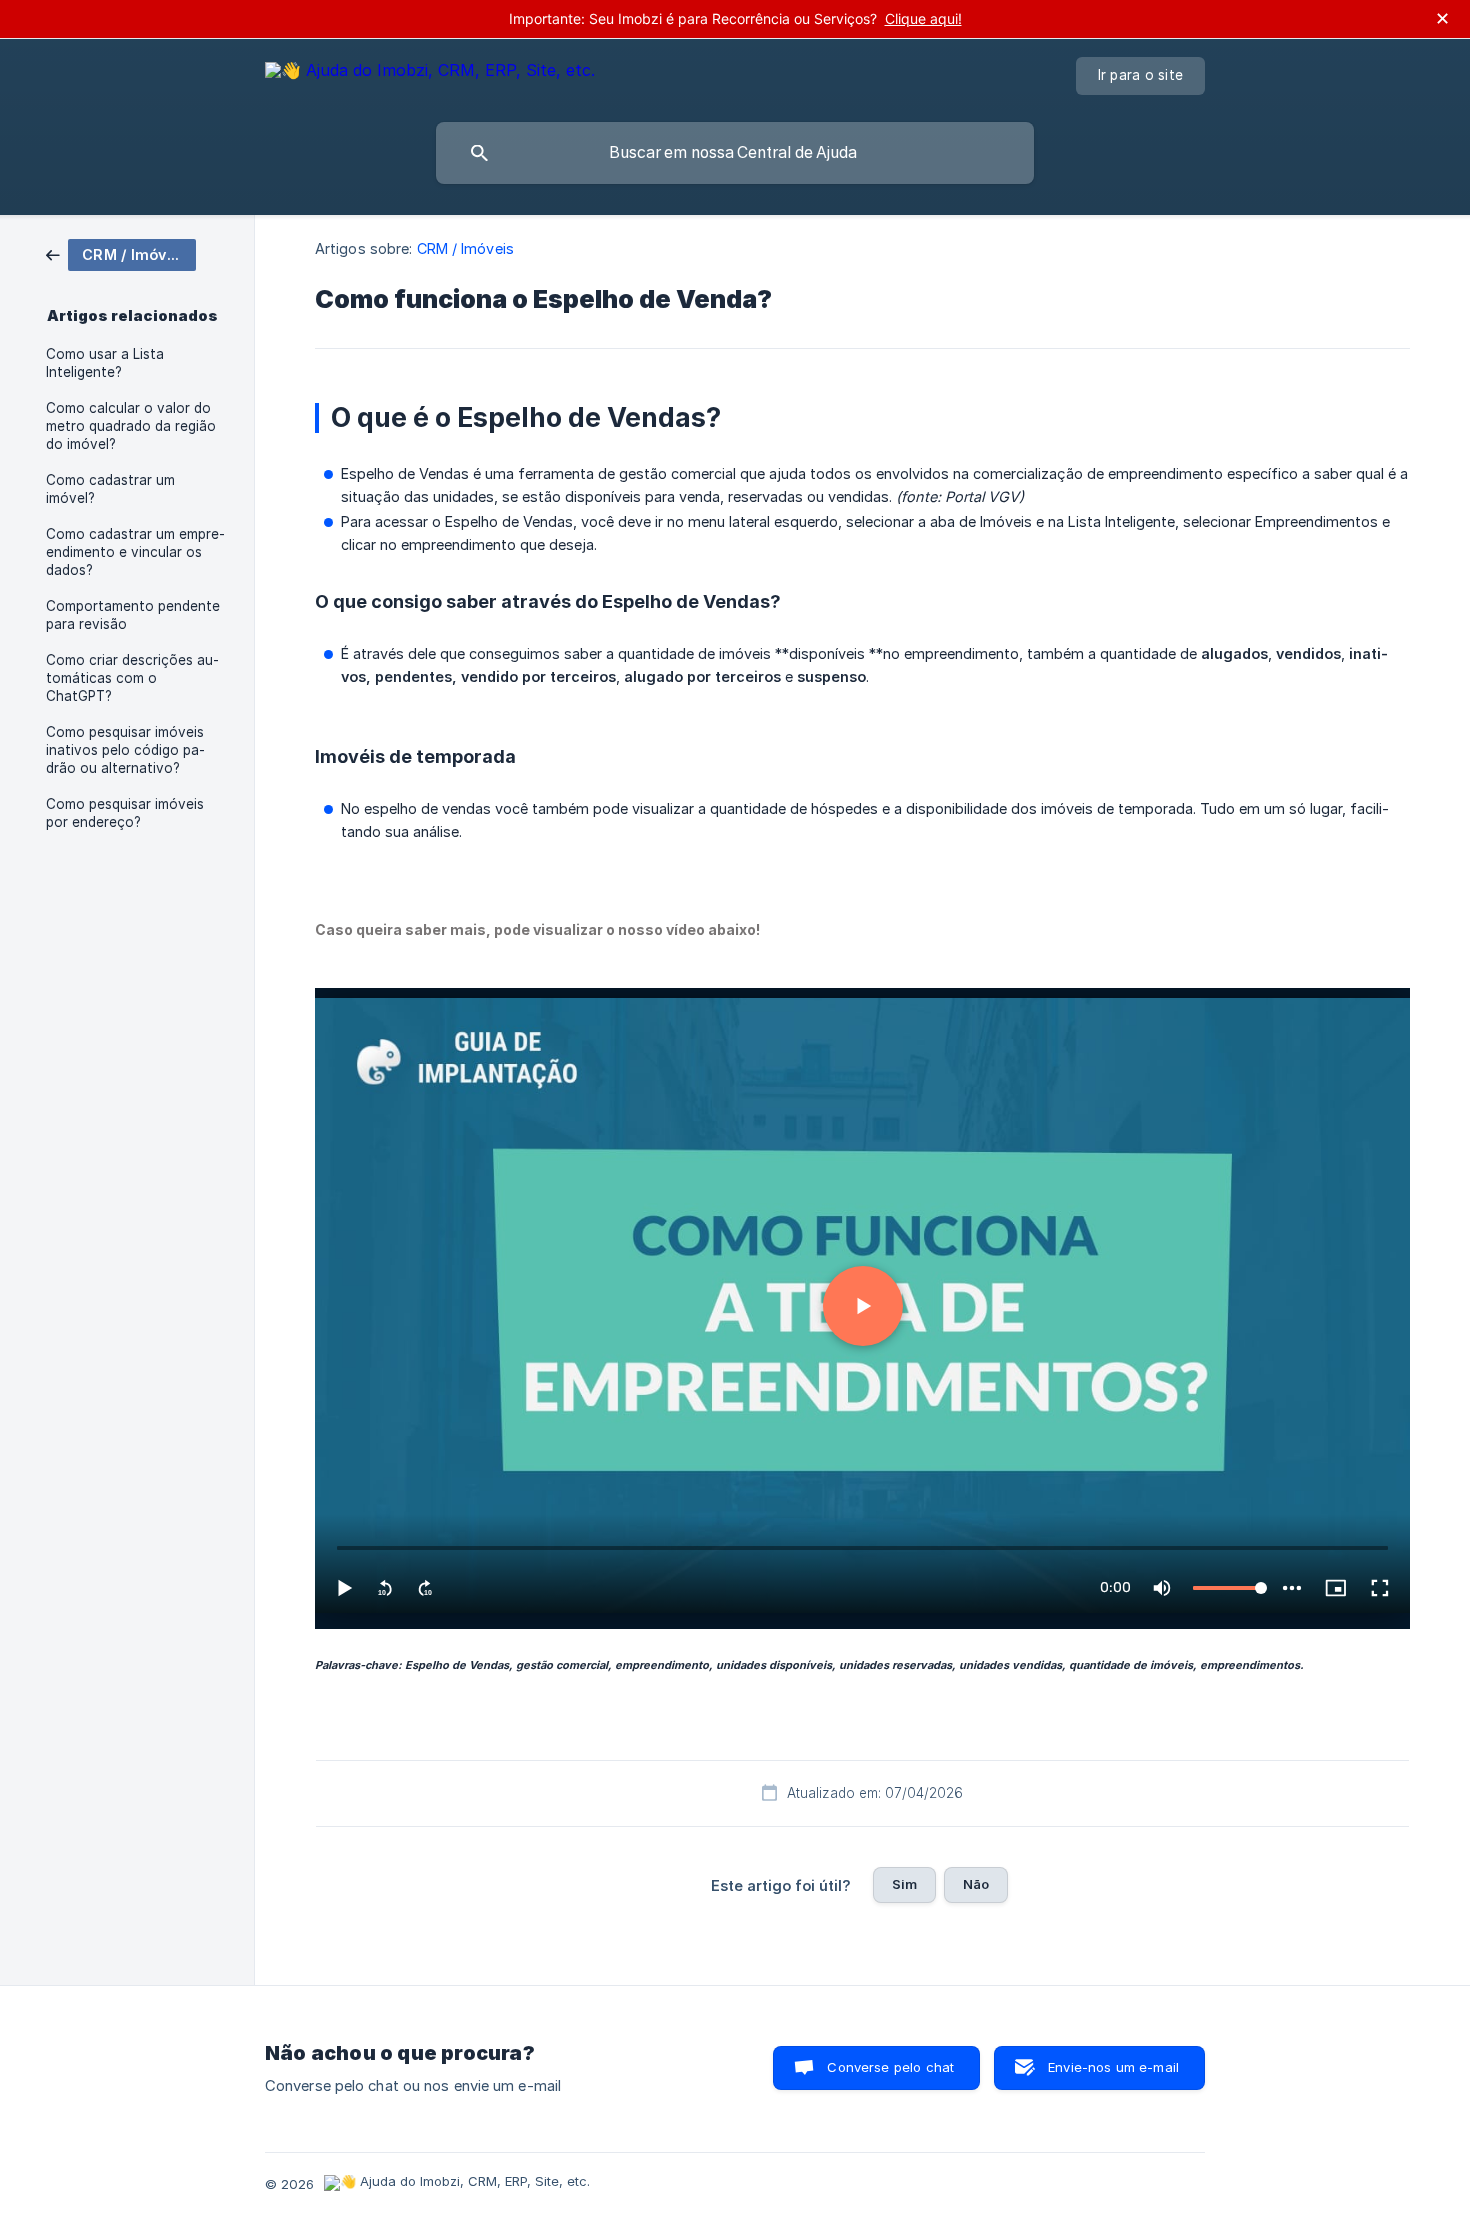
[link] (121, 253)
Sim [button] (904, 1884)
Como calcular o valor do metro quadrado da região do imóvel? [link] (131, 426)
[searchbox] (735, 153)
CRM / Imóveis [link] (465, 248)
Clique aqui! (923, 18)
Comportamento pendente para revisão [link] (133, 615)
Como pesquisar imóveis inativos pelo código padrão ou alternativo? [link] (125, 750)
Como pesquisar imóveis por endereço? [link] (125, 813)
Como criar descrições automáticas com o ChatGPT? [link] (132, 678)
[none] (430, 73)
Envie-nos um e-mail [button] (1113, 2067)
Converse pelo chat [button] (890, 2067)
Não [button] (976, 1884)
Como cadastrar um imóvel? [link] (110, 489)
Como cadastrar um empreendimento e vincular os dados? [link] (135, 552)
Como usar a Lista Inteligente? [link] (105, 363)
